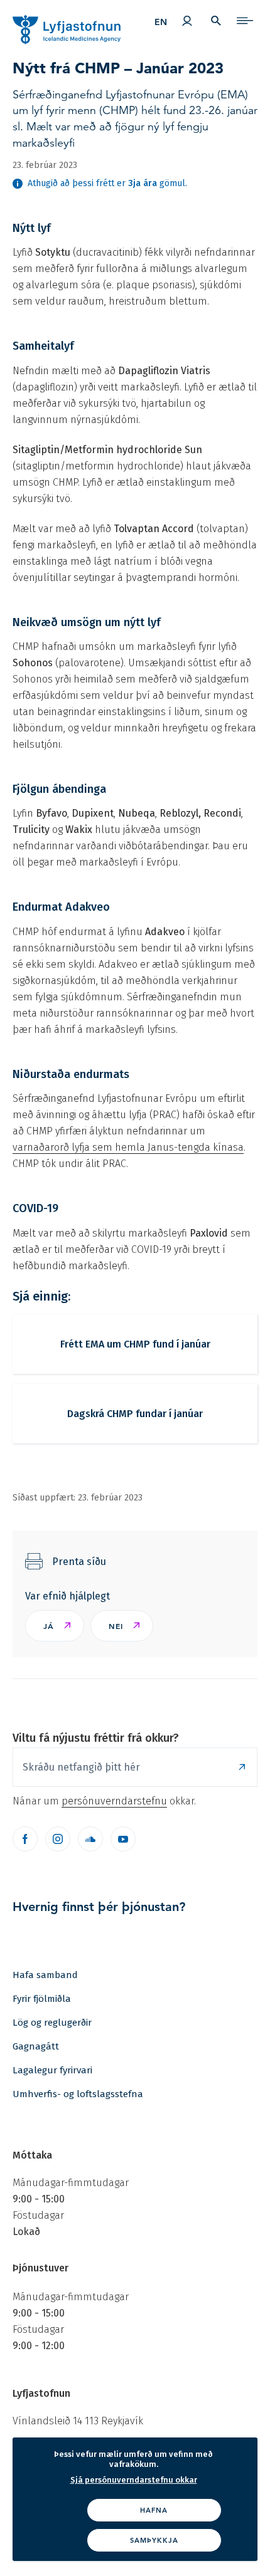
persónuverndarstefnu (114, 1801)
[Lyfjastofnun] (55, 24)
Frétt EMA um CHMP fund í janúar (135, 1344)
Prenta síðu (79, 1562)
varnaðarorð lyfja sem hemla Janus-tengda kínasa (128, 1147)
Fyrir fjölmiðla (42, 1999)
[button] (55, 1626)
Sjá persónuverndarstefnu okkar (134, 2480)
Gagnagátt (36, 2046)
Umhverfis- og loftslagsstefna (78, 2094)
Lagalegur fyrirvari (52, 2070)
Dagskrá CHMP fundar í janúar (135, 1414)
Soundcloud (90, 1839)
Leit (216, 21)
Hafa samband (45, 1975)
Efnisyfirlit (245, 21)
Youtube (123, 1839)
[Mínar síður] (187, 21)
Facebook (25, 1839)
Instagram (58, 1839)
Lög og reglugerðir (52, 2023)
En (161, 22)
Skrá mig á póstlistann (242, 1767)
